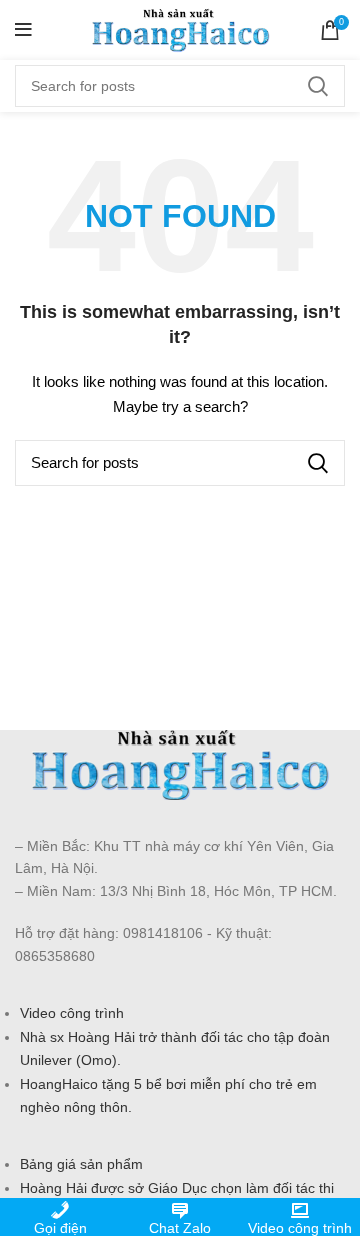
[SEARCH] (318, 86)
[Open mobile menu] (23, 30)
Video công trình (72, 1013)
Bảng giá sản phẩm (81, 1164)
